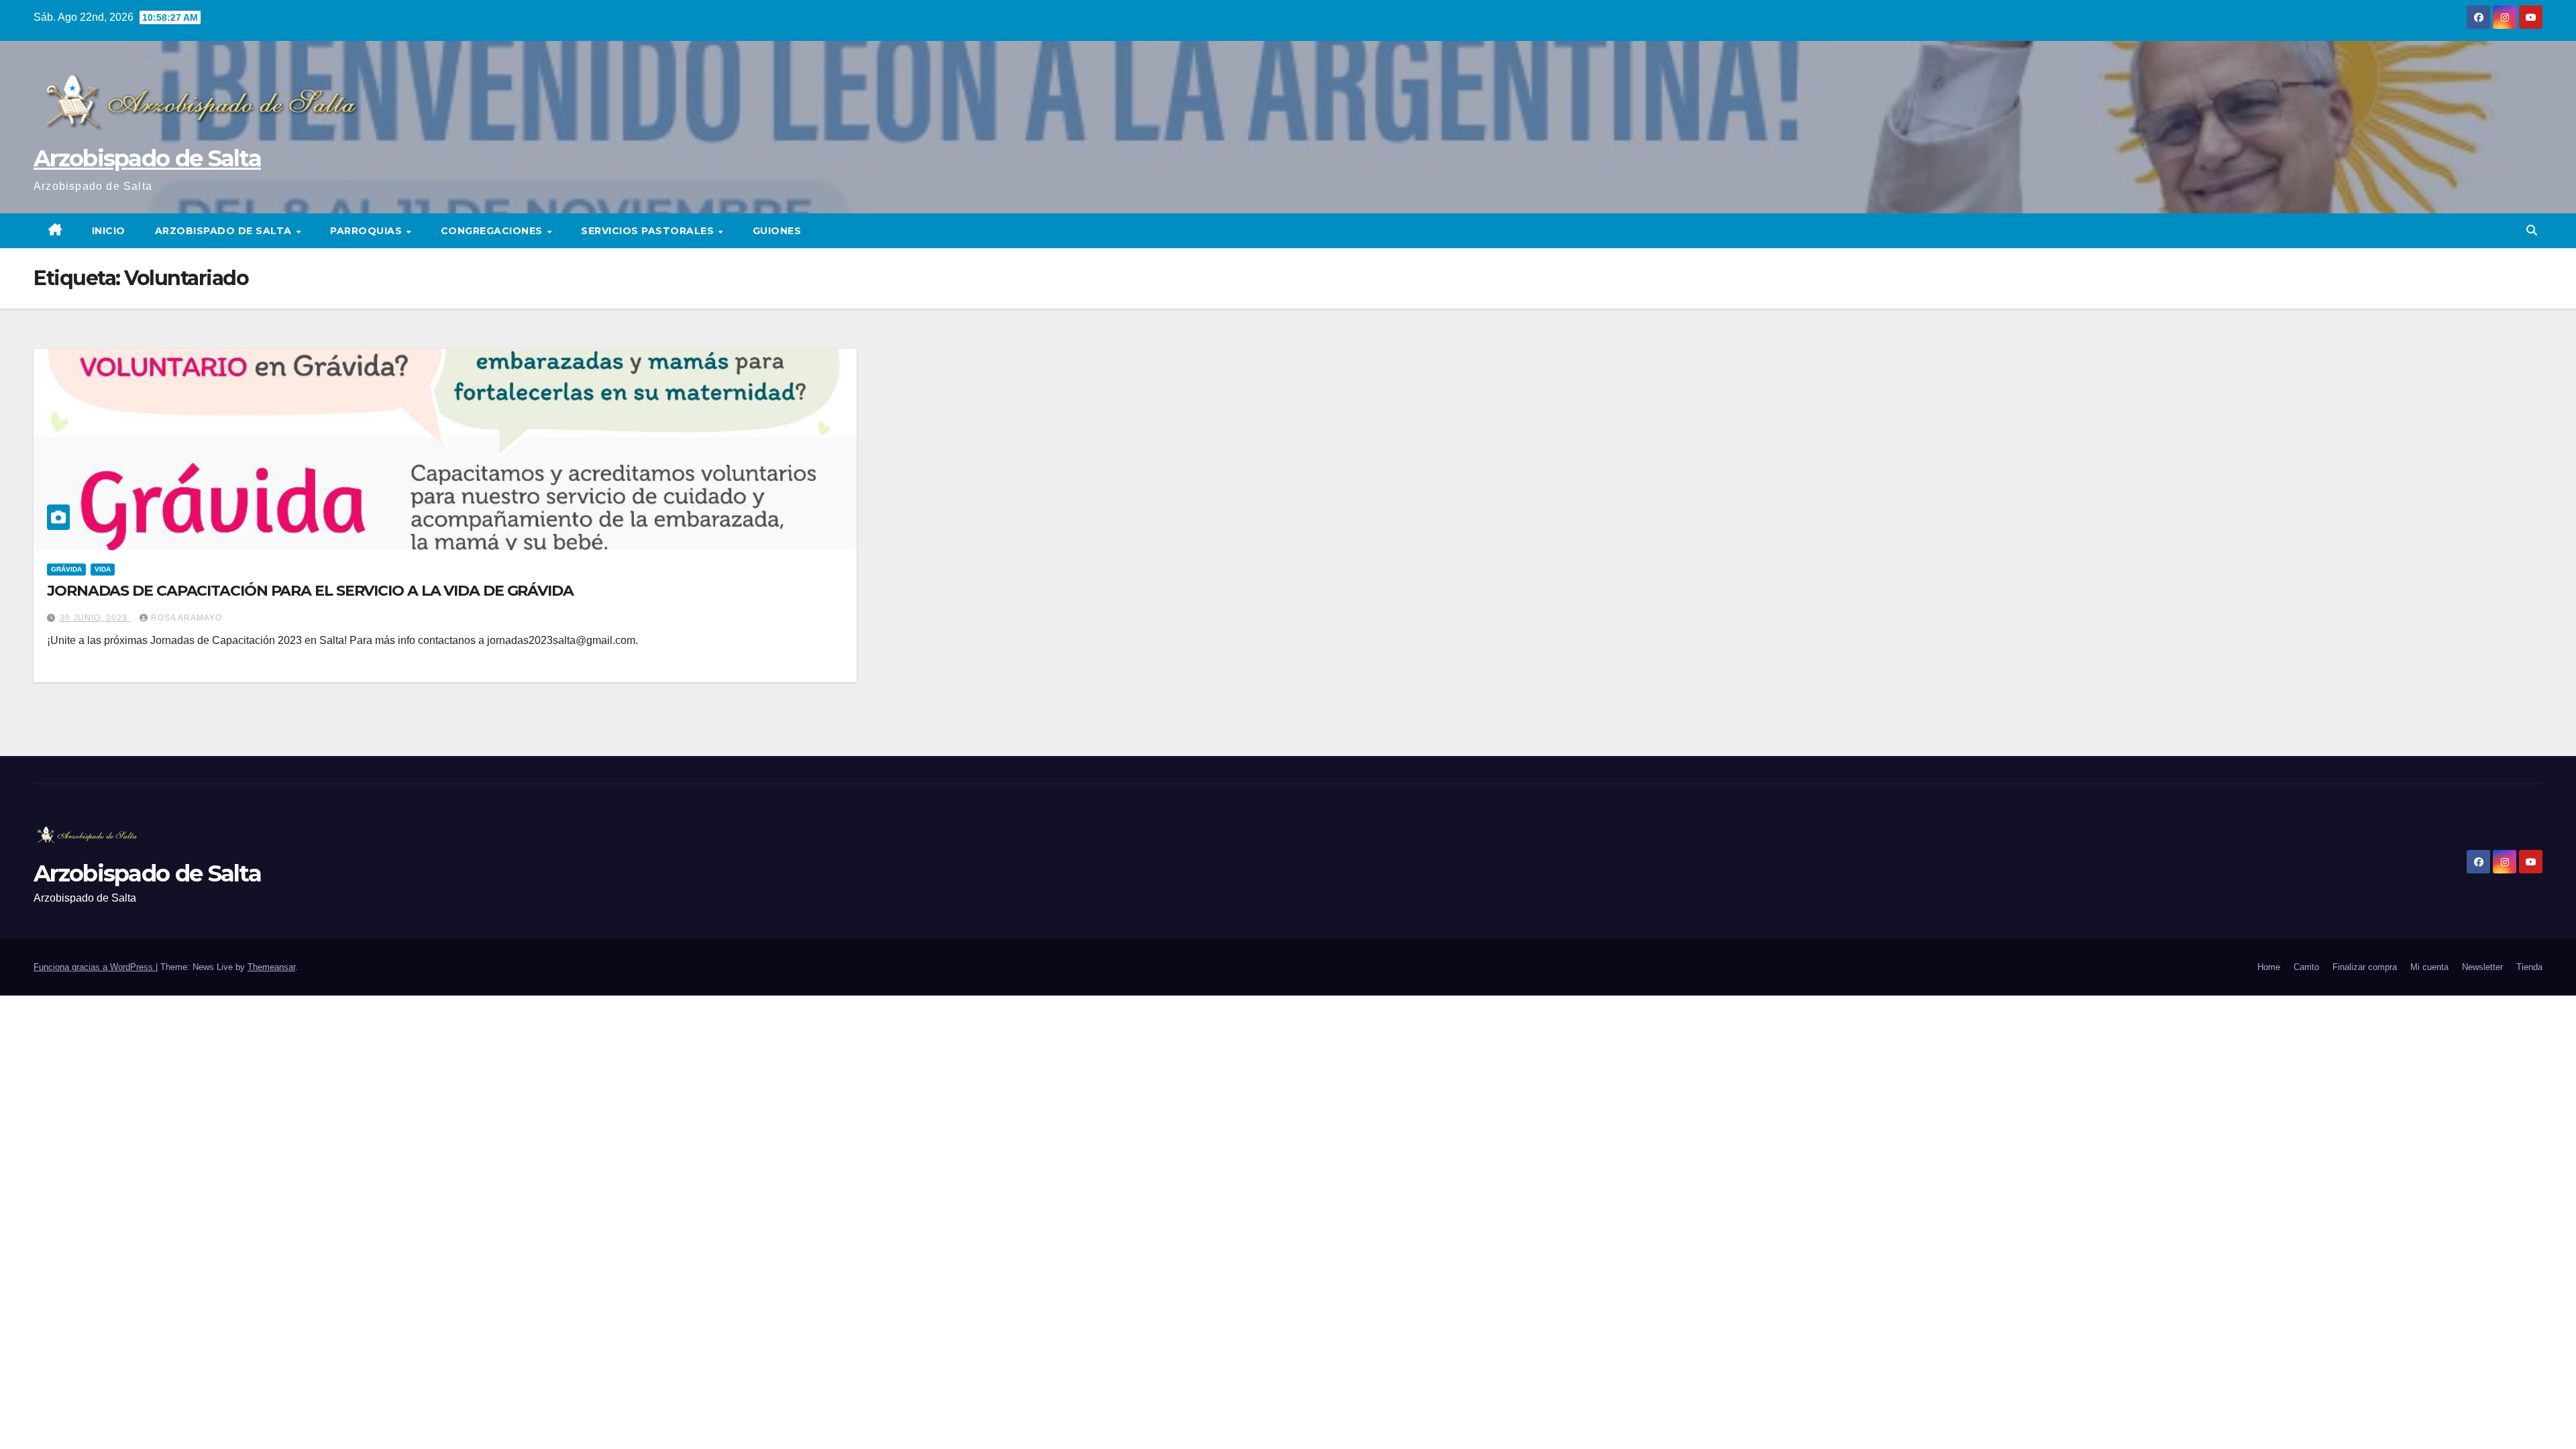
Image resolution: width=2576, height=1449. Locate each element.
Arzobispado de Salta (147, 158)
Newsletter (2482, 967)
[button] (2532, 230)
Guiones (777, 231)
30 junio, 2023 (95, 618)
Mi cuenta (2429, 967)
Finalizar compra (2365, 967)
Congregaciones (493, 231)
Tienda (2529, 967)
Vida (103, 569)
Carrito (2306, 967)
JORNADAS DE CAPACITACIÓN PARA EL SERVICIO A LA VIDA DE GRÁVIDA (310, 591)
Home (2269, 967)
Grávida (66, 569)
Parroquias (368, 231)
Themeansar (271, 967)
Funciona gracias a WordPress (95, 967)
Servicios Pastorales (649, 231)
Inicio (109, 231)
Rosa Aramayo (186, 618)
